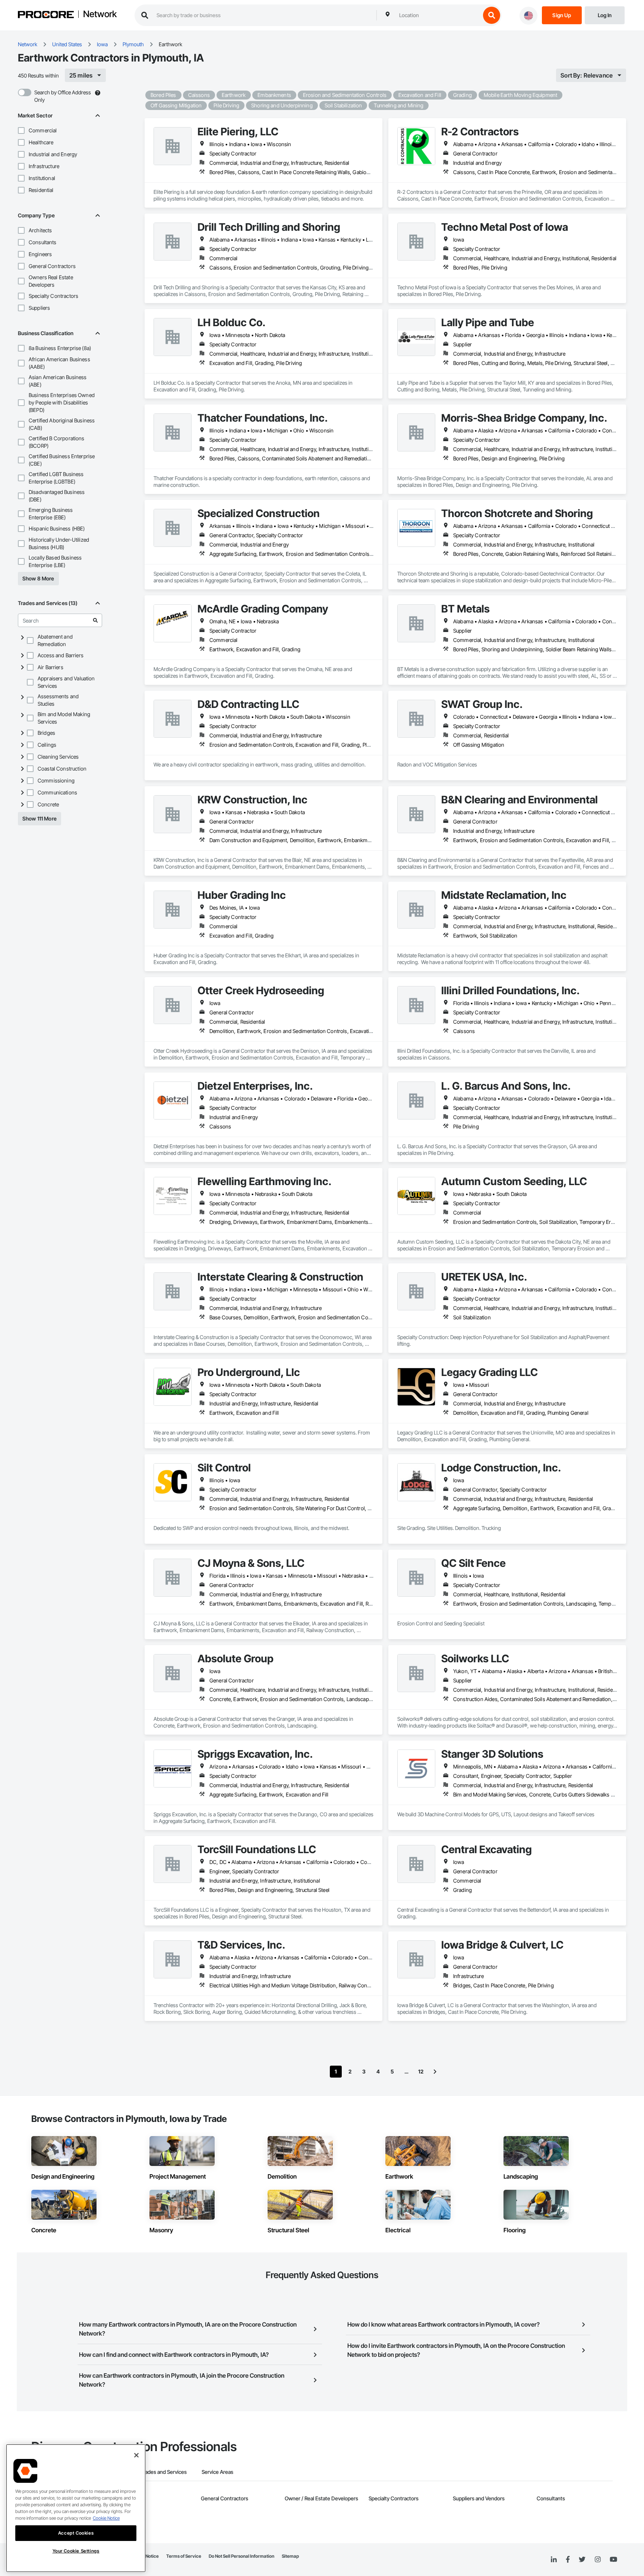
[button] (21, 130)
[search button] (492, 15)
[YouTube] (613, 2560)
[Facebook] (568, 2560)
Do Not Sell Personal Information (241, 2556)
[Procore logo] (46, 15)
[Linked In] (554, 2560)
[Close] (136, 2455)
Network (100, 15)
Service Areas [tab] (217, 2472)
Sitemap (290, 2556)
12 (421, 2071)
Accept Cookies (76, 2533)
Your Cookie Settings (76, 2551)
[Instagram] (598, 2560)
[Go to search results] (95, 620)
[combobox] (438, 15)
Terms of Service (184, 2556)
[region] (76, 2508)
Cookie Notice (106, 2518)
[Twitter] (582, 2560)
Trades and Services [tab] (163, 2472)
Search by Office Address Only (63, 96)
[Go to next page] (435, 2072)
